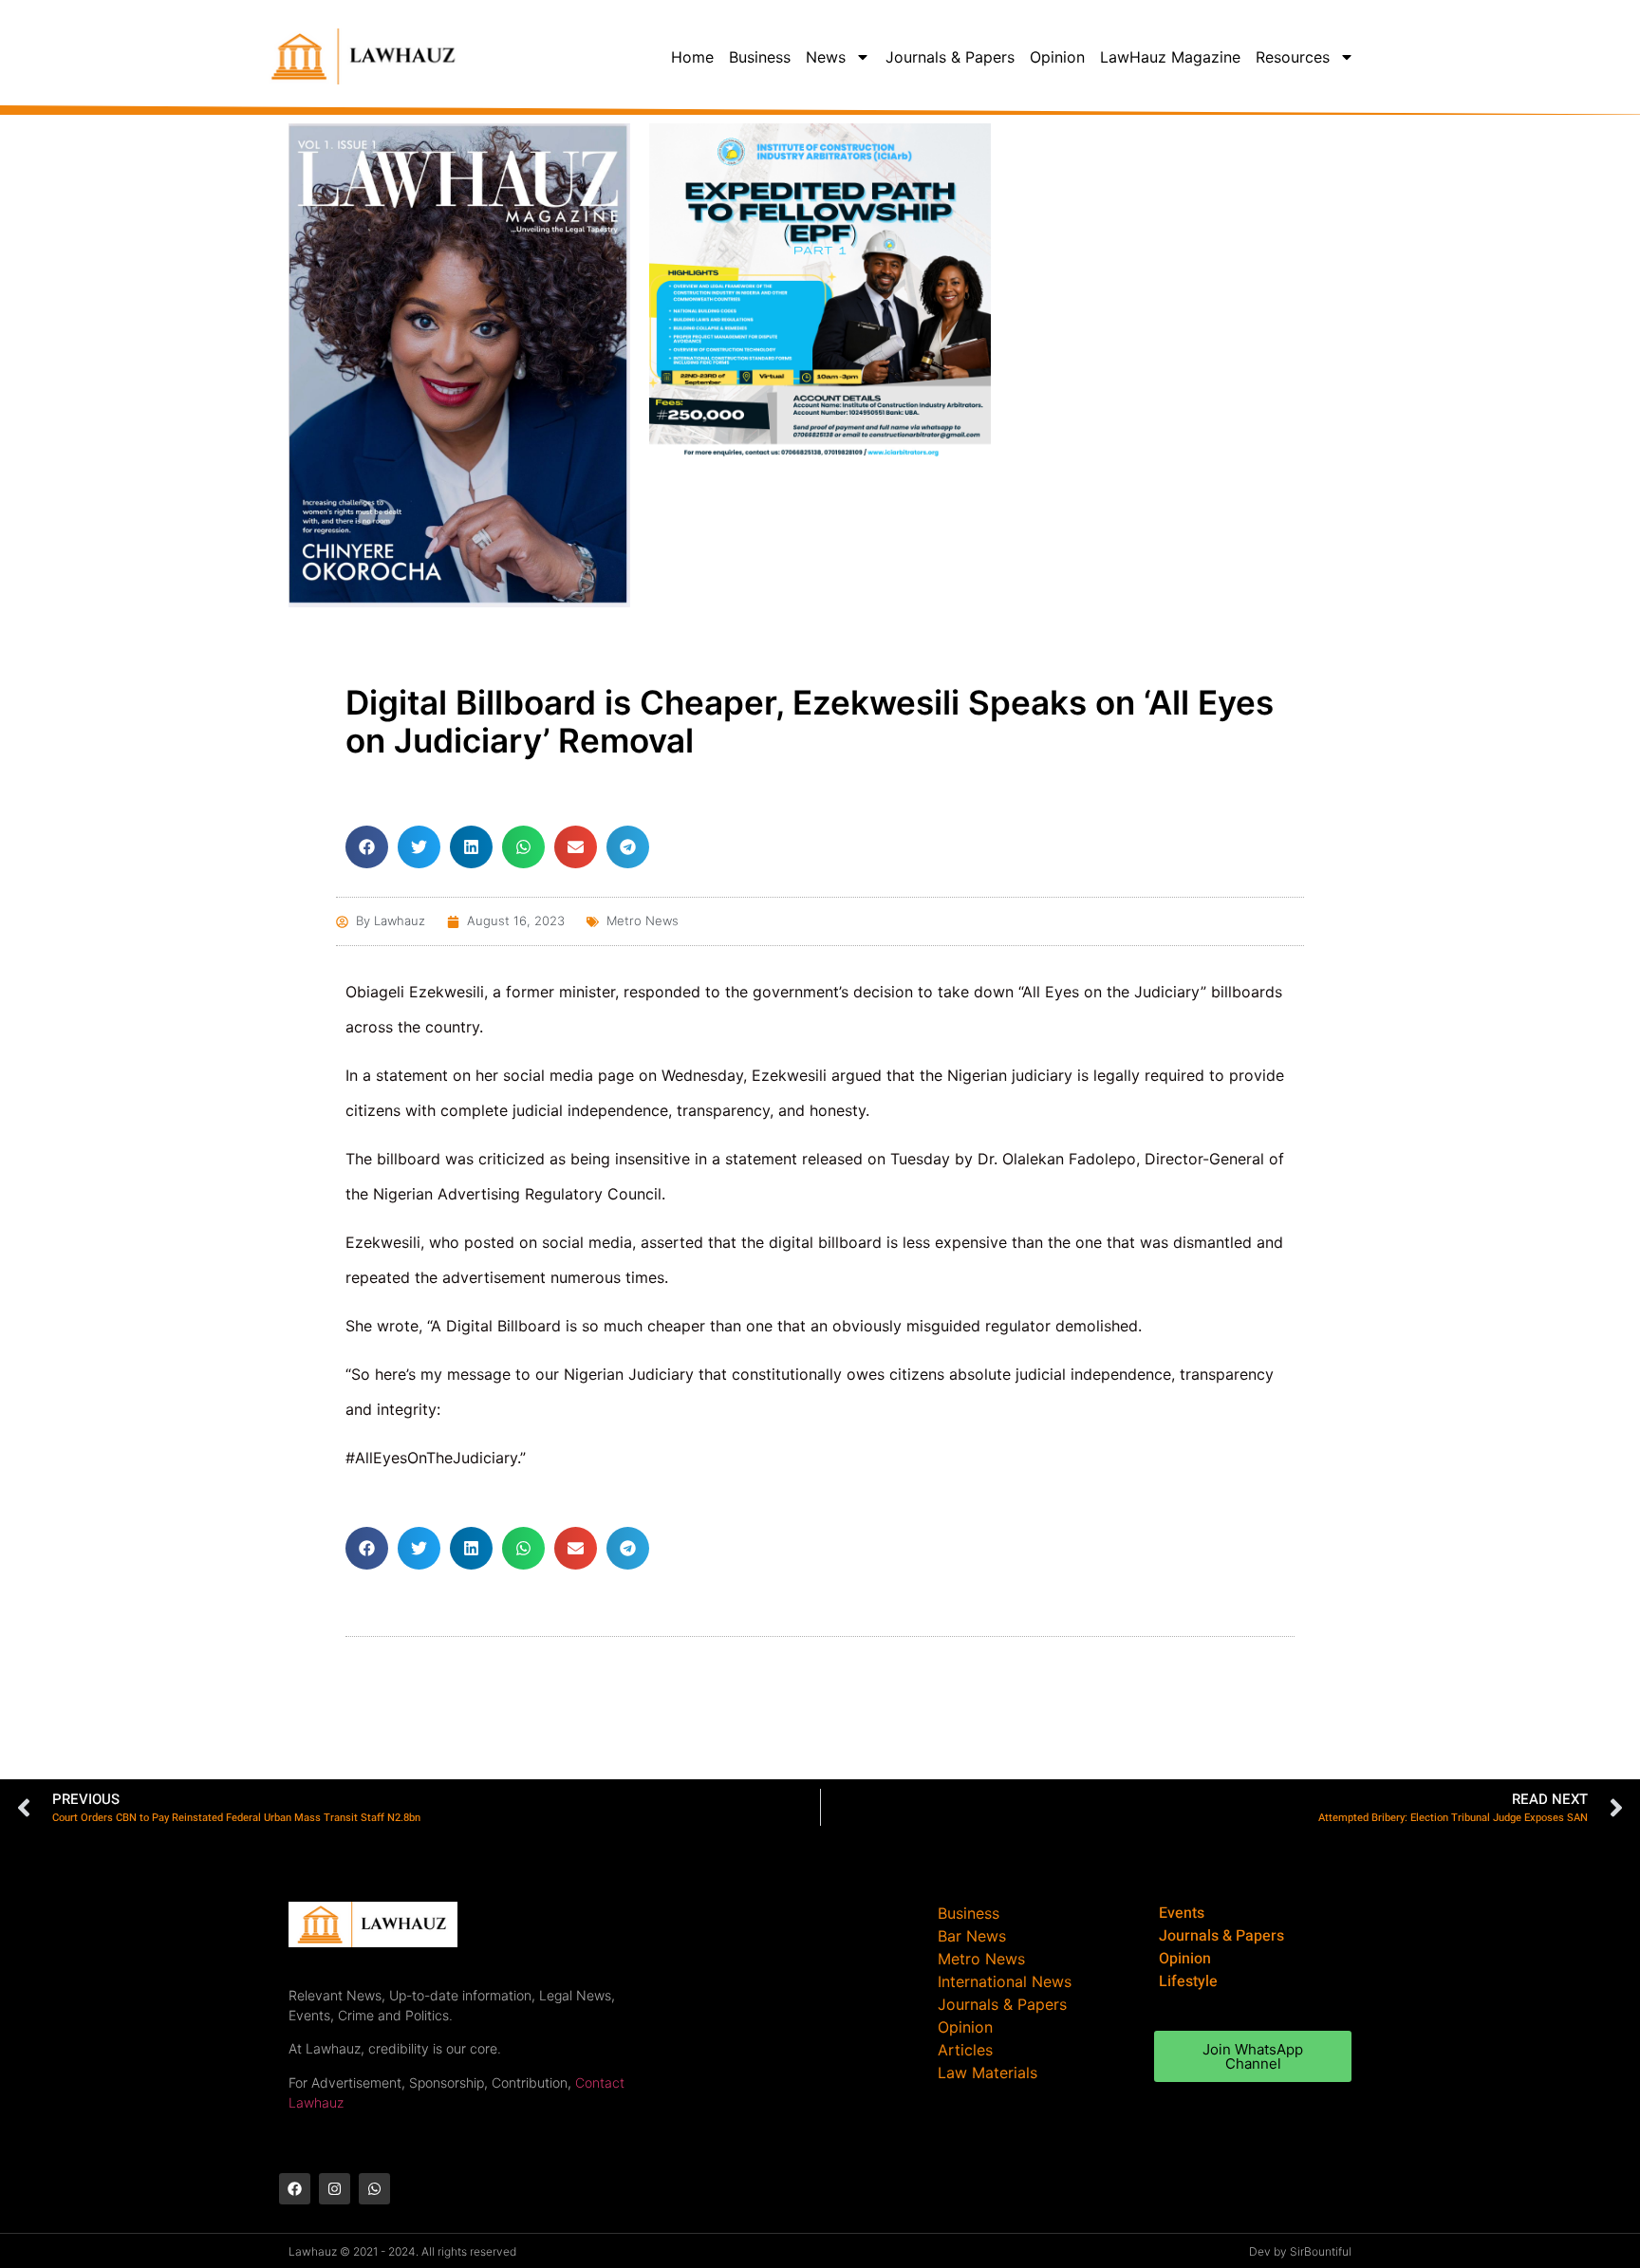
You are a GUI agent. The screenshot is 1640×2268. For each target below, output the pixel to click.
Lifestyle (1188, 1981)
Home (692, 57)
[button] (367, 847)
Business (760, 57)
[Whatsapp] (374, 2189)
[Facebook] (295, 2189)
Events (1182, 1913)
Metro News (643, 920)
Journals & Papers (950, 57)
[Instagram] (335, 2189)
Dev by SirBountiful (1300, 2251)
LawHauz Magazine (1170, 57)
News (826, 57)
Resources (1293, 57)
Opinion (1057, 57)
